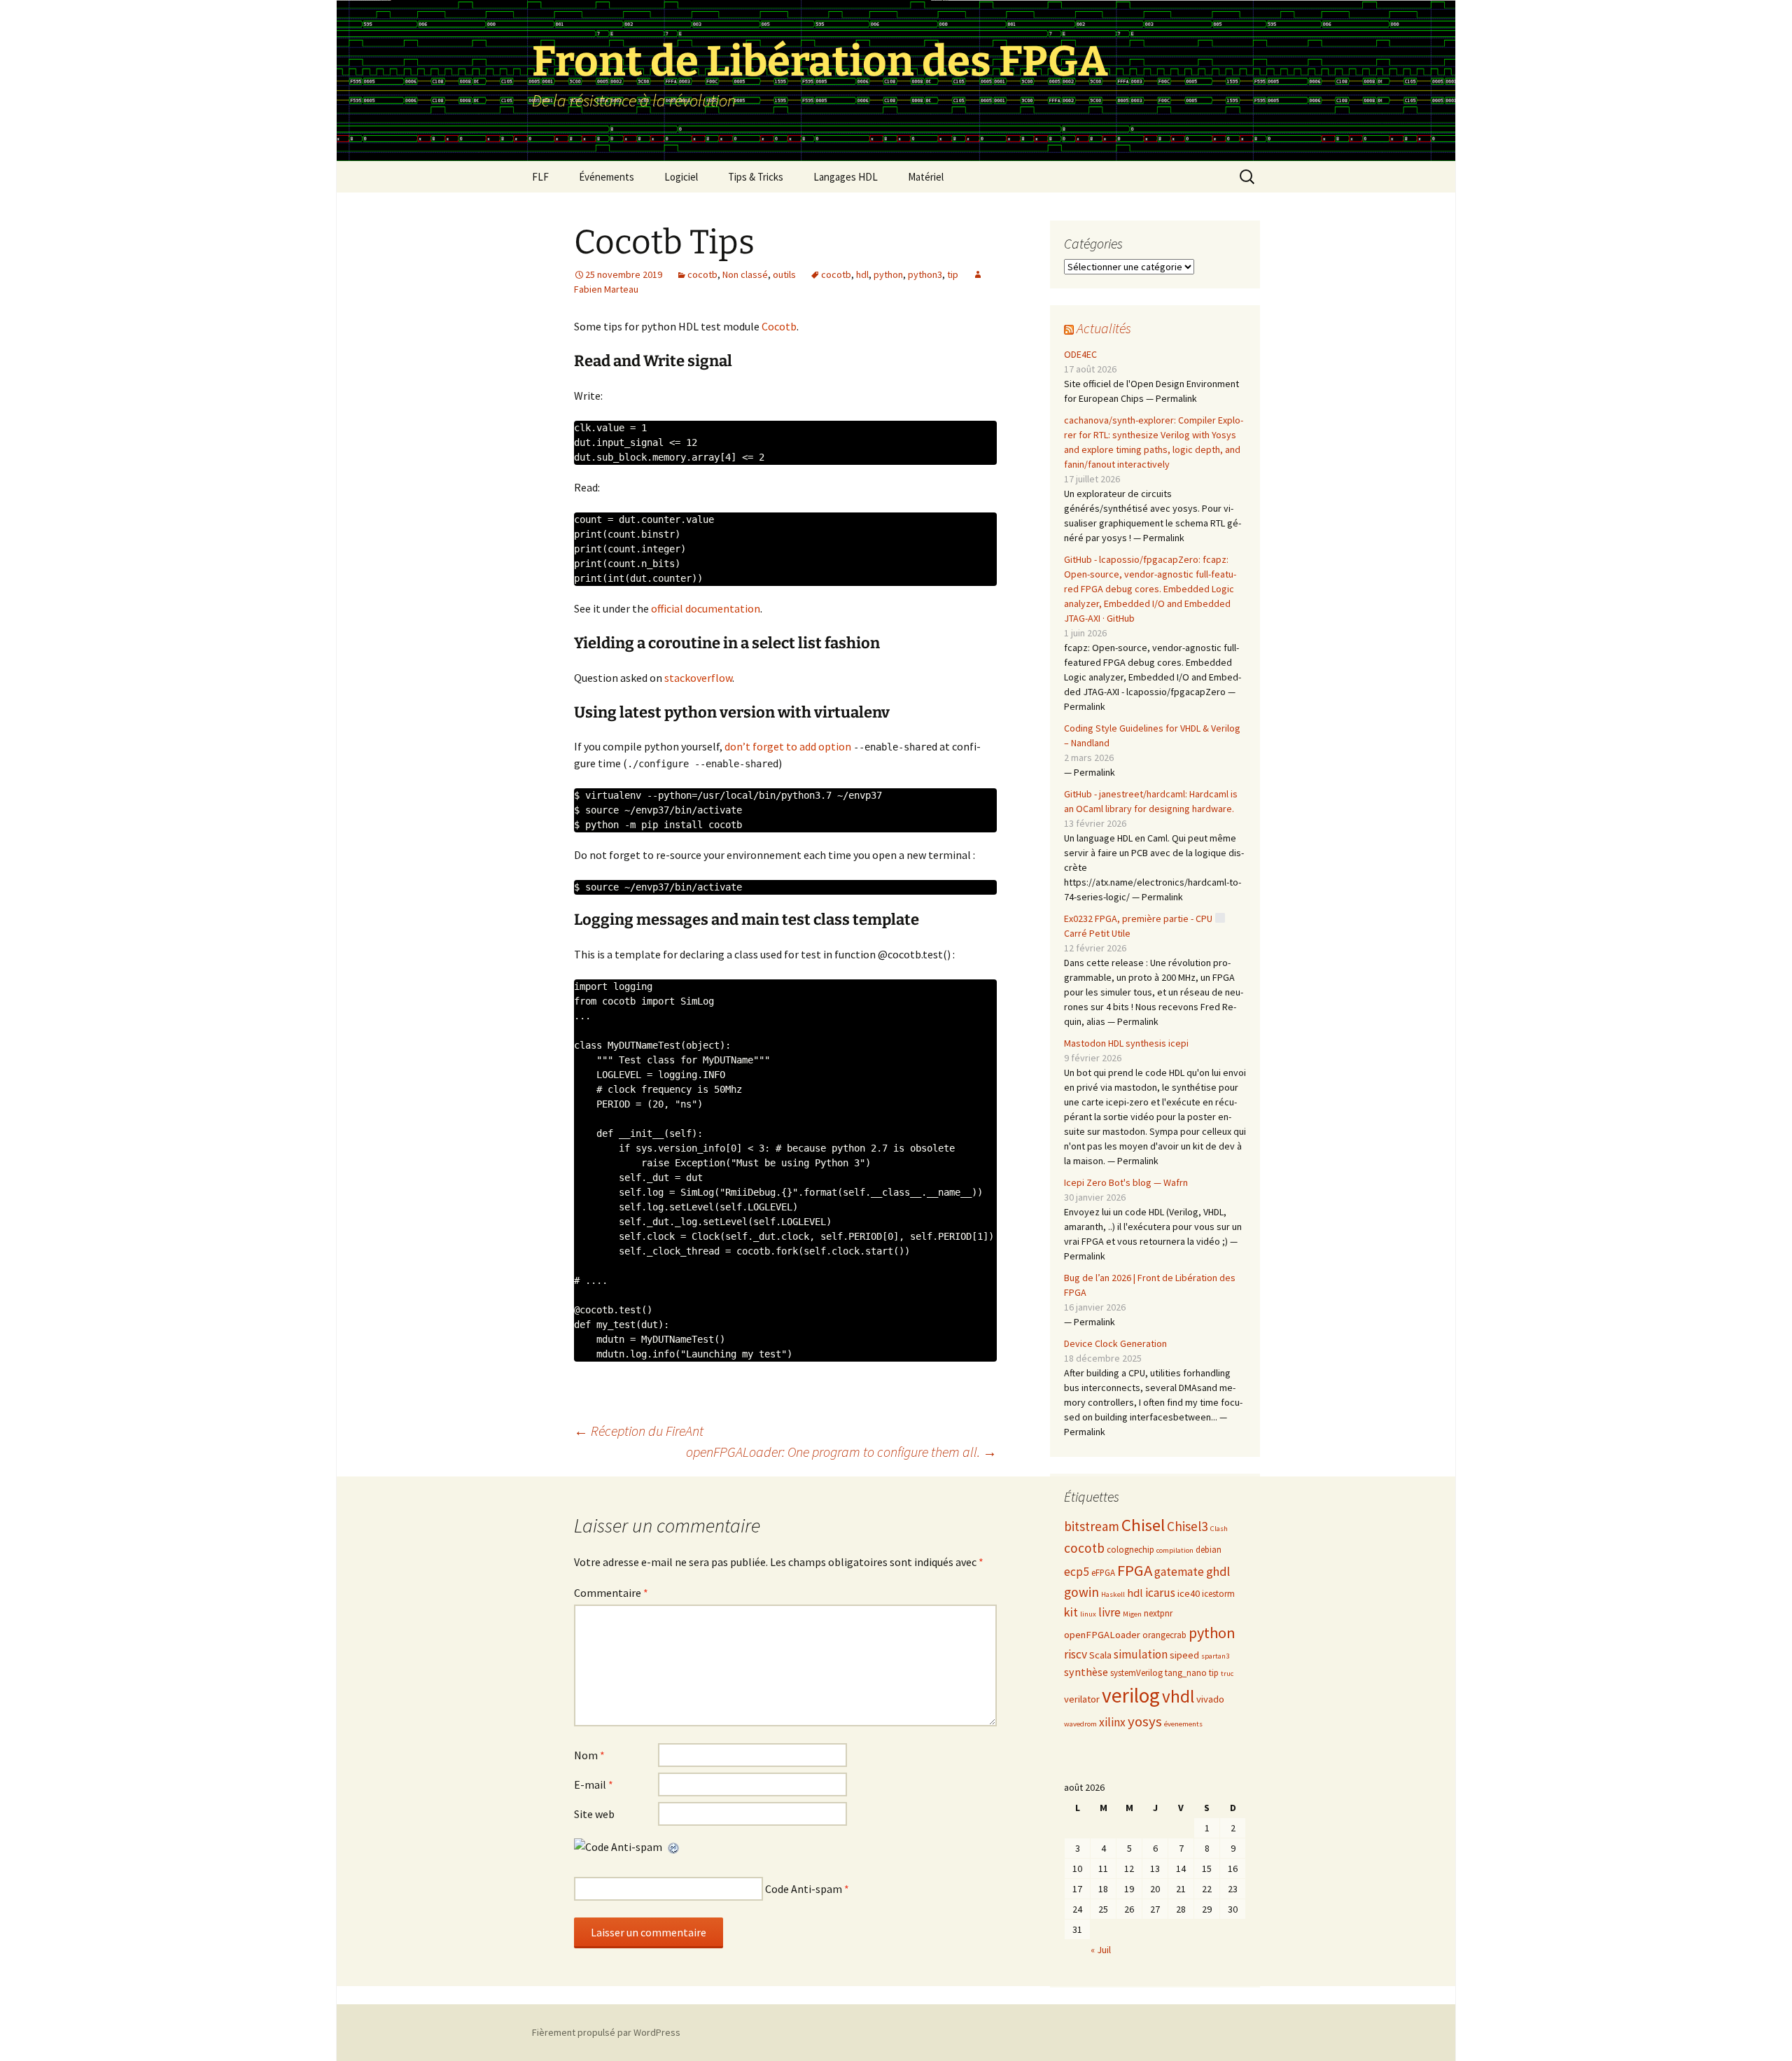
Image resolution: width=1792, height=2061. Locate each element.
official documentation (706, 608)
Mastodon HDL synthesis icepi (1126, 1043)
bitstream (1092, 1526)
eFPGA (1103, 1573)
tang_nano (1186, 1673)
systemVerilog (1136, 1673)
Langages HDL (846, 177)
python (888, 274)
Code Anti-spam (804, 1889)
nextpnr (1158, 1613)
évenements (1183, 1724)
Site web (594, 1814)
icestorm (1218, 1594)
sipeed (1184, 1655)
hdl (862, 274)
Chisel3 (1188, 1526)
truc (1227, 1674)
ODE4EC (1080, 354)
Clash (1219, 1529)
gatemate (1179, 1572)
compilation (1175, 1550)
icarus (1160, 1593)
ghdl (1218, 1571)
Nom (589, 1755)
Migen (1132, 1614)
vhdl (1178, 1696)
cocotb (702, 274)
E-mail (594, 1784)
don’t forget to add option (787, 746)
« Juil (1101, 1950)
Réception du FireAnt (639, 1431)
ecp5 (1077, 1572)
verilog (1131, 1695)
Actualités (1104, 328)
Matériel (926, 177)
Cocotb (779, 326)
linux (1088, 1614)
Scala (1100, 1655)
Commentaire (611, 1593)
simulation (1141, 1654)
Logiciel (681, 177)
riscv (1076, 1654)
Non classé (745, 274)
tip (953, 274)
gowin (1081, 1592)
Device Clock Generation (1115, 1343)
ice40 (1189, 1593)
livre (1109, 1612)
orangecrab (1164, 1635)
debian (1209, 1550)
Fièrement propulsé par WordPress (606, 2032)
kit (1071, 1612)
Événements (607, 177)
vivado (1210, 1699)
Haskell (1113, 1594)
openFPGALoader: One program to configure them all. (841, 1452)
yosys (1145, 1721)
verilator (1082, 1699)
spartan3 (1215, 1656)
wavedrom (1080, 1724)
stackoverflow (698, 678)
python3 (925, 274)
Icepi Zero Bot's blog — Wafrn (1126, 1182)
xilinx (1112, 1722)
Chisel (1143, 1525)
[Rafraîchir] (674, 1847)
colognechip (1130, 1550)
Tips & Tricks (756, 177)
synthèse (1086, 1672)
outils (784, 274)
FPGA (1135, 1570)
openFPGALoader (1102, 1635)
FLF (540, 177)
